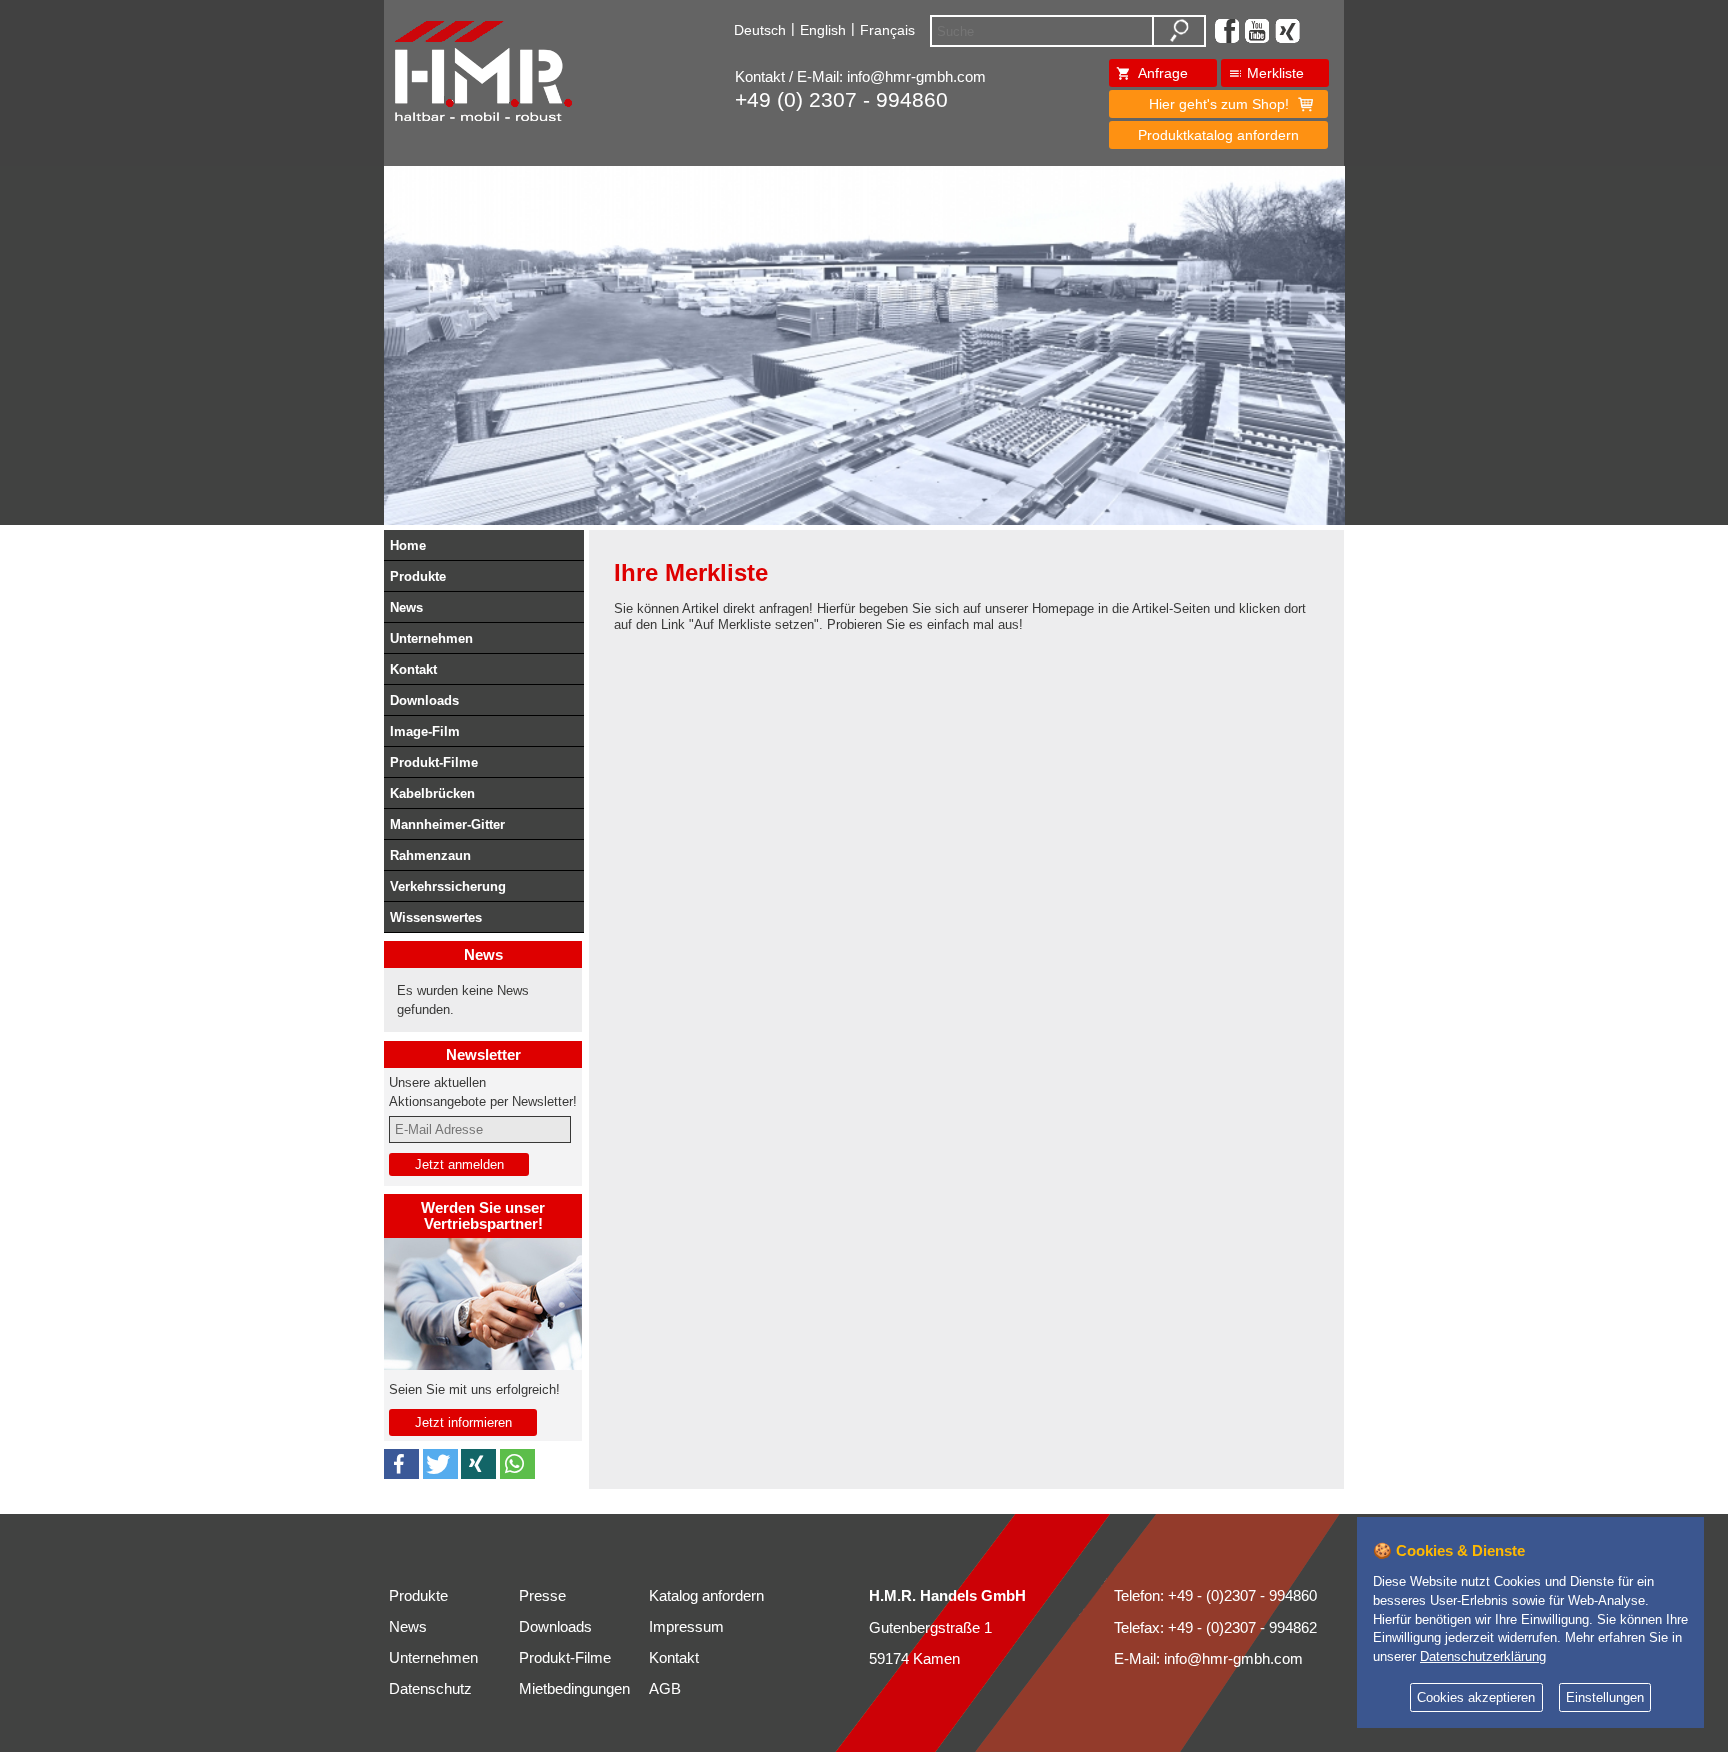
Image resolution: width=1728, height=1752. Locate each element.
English (823, 30)
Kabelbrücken (432, 793)
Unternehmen (431, 638)
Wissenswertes (436, 917)
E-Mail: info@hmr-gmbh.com (1208, 1659)
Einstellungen (1605, 1698)
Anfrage (1163, 73)
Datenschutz (430, 1689)
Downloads (424, 700)
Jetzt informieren (463, 1422)
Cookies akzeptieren (1476, 1698)
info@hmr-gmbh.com (916, 77)
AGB (665, 1689)
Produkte (418, 576)
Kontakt (413, 669)
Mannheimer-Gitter (447, 824)
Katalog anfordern (706, 1596)
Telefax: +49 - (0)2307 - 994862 (1215, 1628)
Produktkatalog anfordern (1218, 135)
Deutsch (760, 30)
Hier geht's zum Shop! (1219, 104)
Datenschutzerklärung (1483, 1657)
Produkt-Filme (434, 762)
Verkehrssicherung (448, 886)
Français (887, 30)
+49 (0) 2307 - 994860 (841, 100)
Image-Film (425, 731)
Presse (542, 1596)
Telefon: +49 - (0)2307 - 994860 (1215, 1596)
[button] (401, 1464)
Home (408, 545)
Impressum (686, 1627)
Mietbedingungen (574, 1689)
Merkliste (1275, 73)
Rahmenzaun (430, 855)
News (406, 607)
